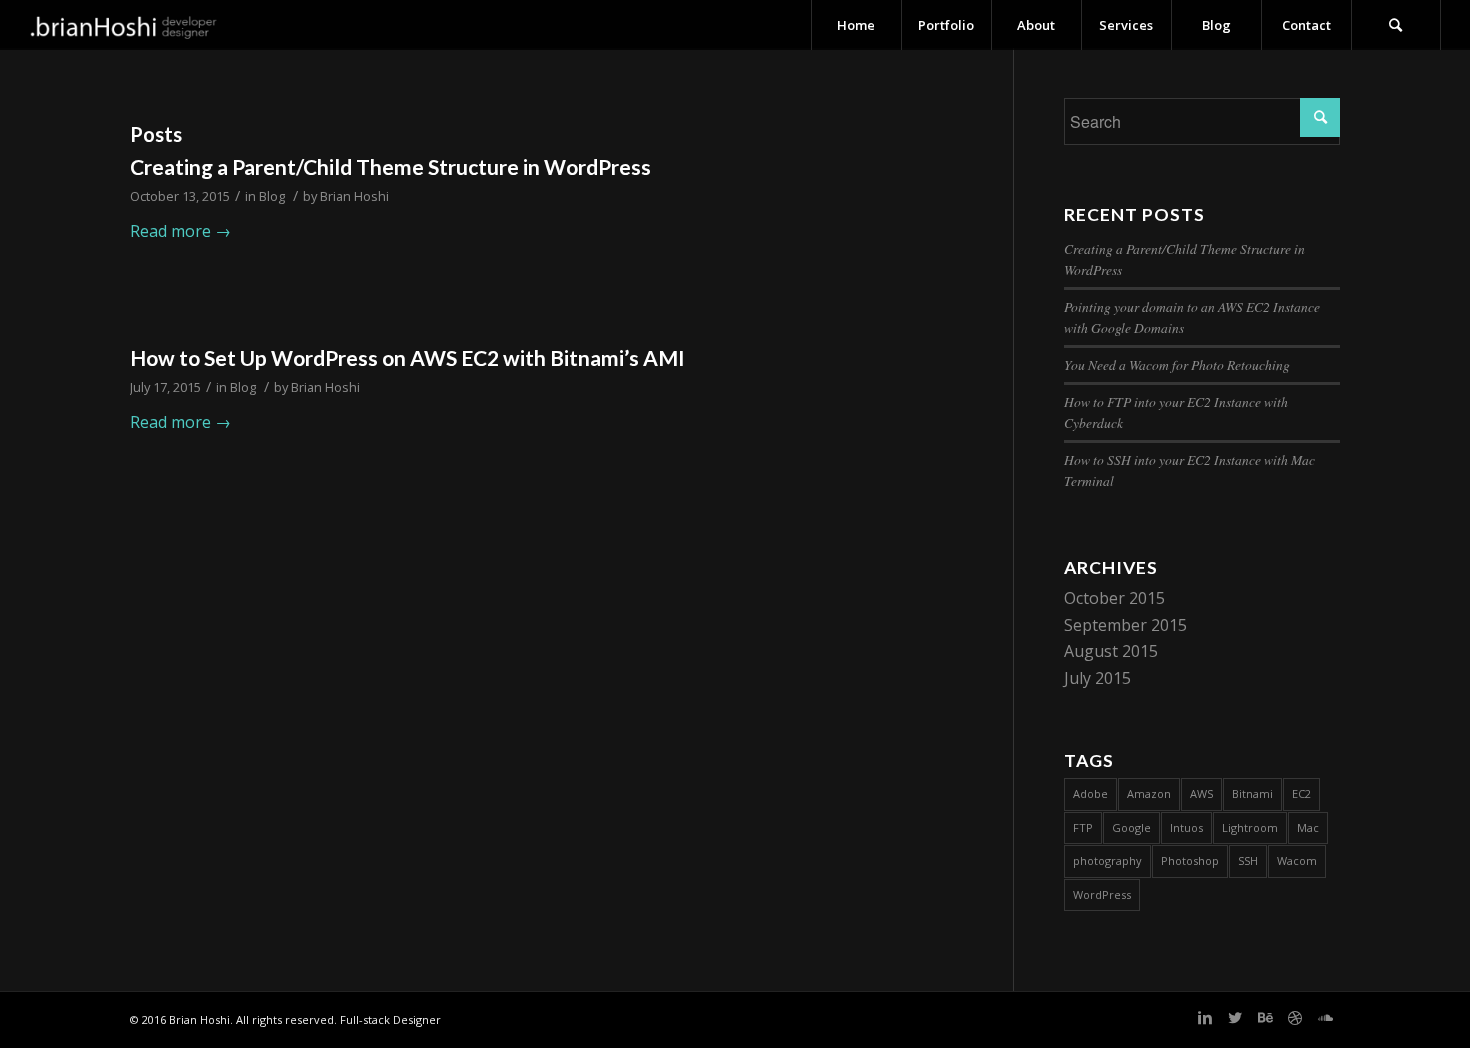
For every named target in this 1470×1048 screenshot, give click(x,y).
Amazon (1149, 793)
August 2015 (1111, 651)
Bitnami (1252, 793)
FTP (1083, 827)
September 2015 (1125, 625)
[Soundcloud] (1325, 1017)
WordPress (1102, 894)
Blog (272, 196)
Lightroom (1250, 827)
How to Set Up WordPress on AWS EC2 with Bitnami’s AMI (407, 357)
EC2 (1301, 793)
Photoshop (1190, 860)
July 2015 (1097, 678)
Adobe (1090, 793)
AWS (1201, 793)
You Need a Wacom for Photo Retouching (1177, 364)
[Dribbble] (1295, 1017)
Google (1131, 827)
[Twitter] (1235, 1017)
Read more (180, 231)
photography (1107, 860)
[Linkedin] (1205, 1017)
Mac (1308, 827)
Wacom (1297, 860)
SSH (1248, 860)
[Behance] (1265, 1017)
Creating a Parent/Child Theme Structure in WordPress (390, 166)
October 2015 (1114, 598)
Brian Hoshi (354, 196)
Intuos (1186, 827)
